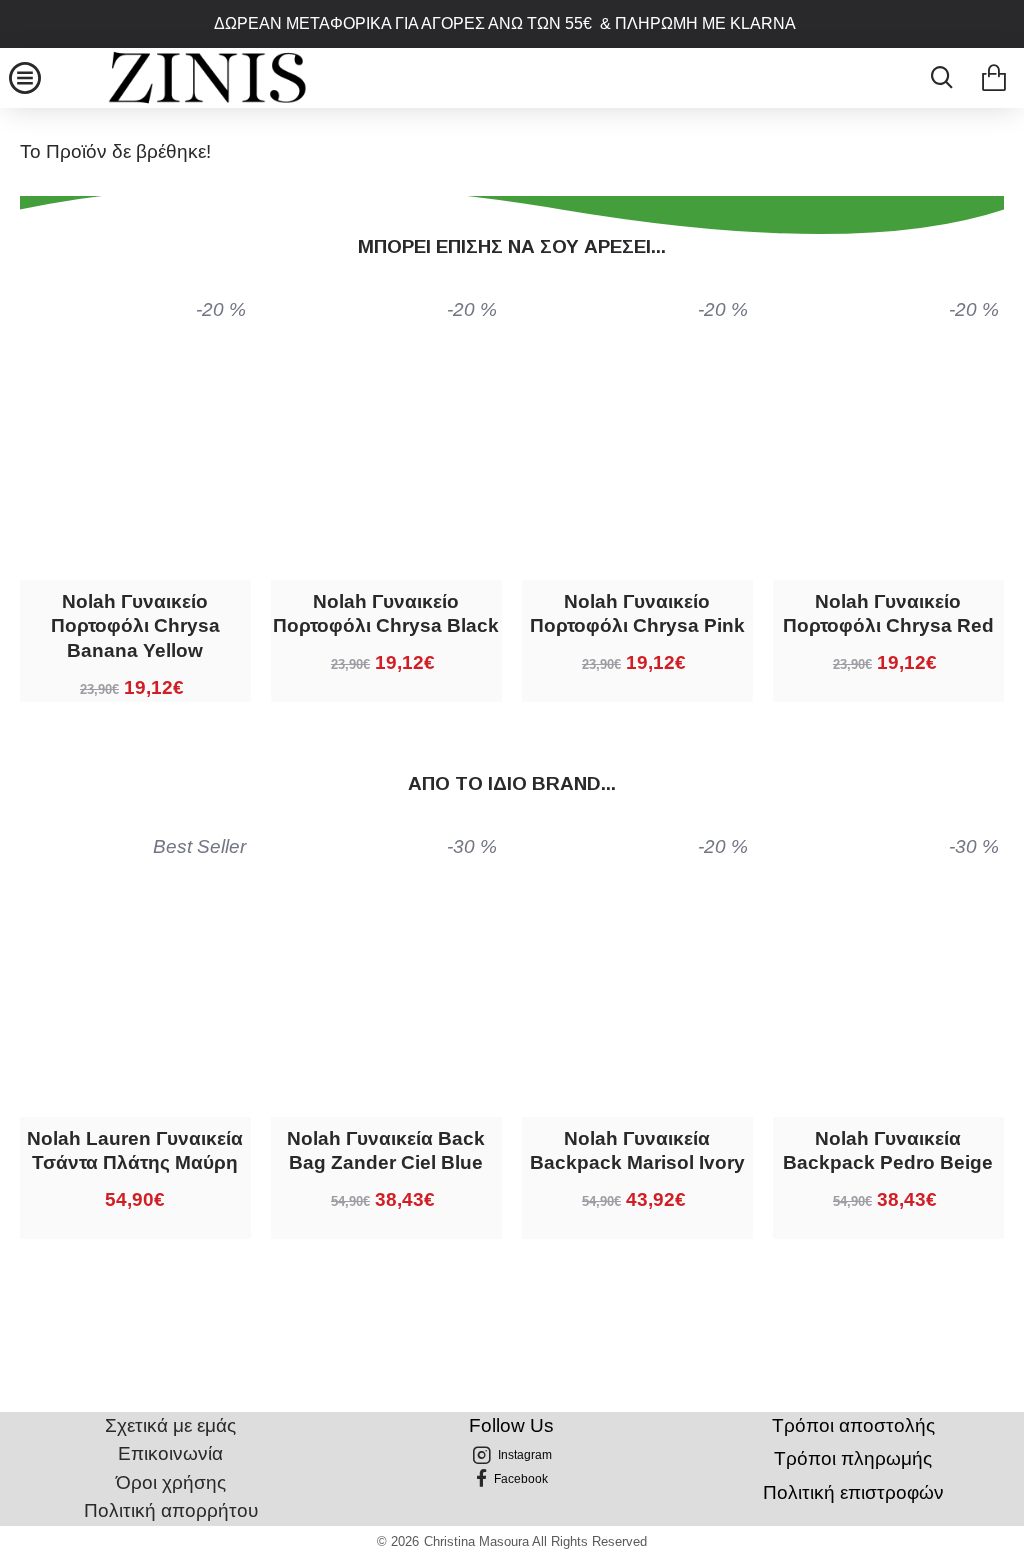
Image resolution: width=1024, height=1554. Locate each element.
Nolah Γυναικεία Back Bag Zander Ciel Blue (386, 1151)
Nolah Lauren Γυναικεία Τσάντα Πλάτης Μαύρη (135, 1151)
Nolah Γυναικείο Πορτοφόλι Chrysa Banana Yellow (135, 626)
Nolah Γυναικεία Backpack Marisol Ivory (637, 1151)
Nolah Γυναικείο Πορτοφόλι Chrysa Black (386, 614)
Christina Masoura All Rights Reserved (535, 1541)
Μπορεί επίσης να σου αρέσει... (512, 246)
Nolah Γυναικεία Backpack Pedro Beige (888, 1151)
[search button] (936, 78)
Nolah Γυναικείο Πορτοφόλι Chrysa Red (888, 614)
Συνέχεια (512, 215)
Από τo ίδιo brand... (512, 783)
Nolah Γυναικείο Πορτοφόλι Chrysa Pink (637, 614)
